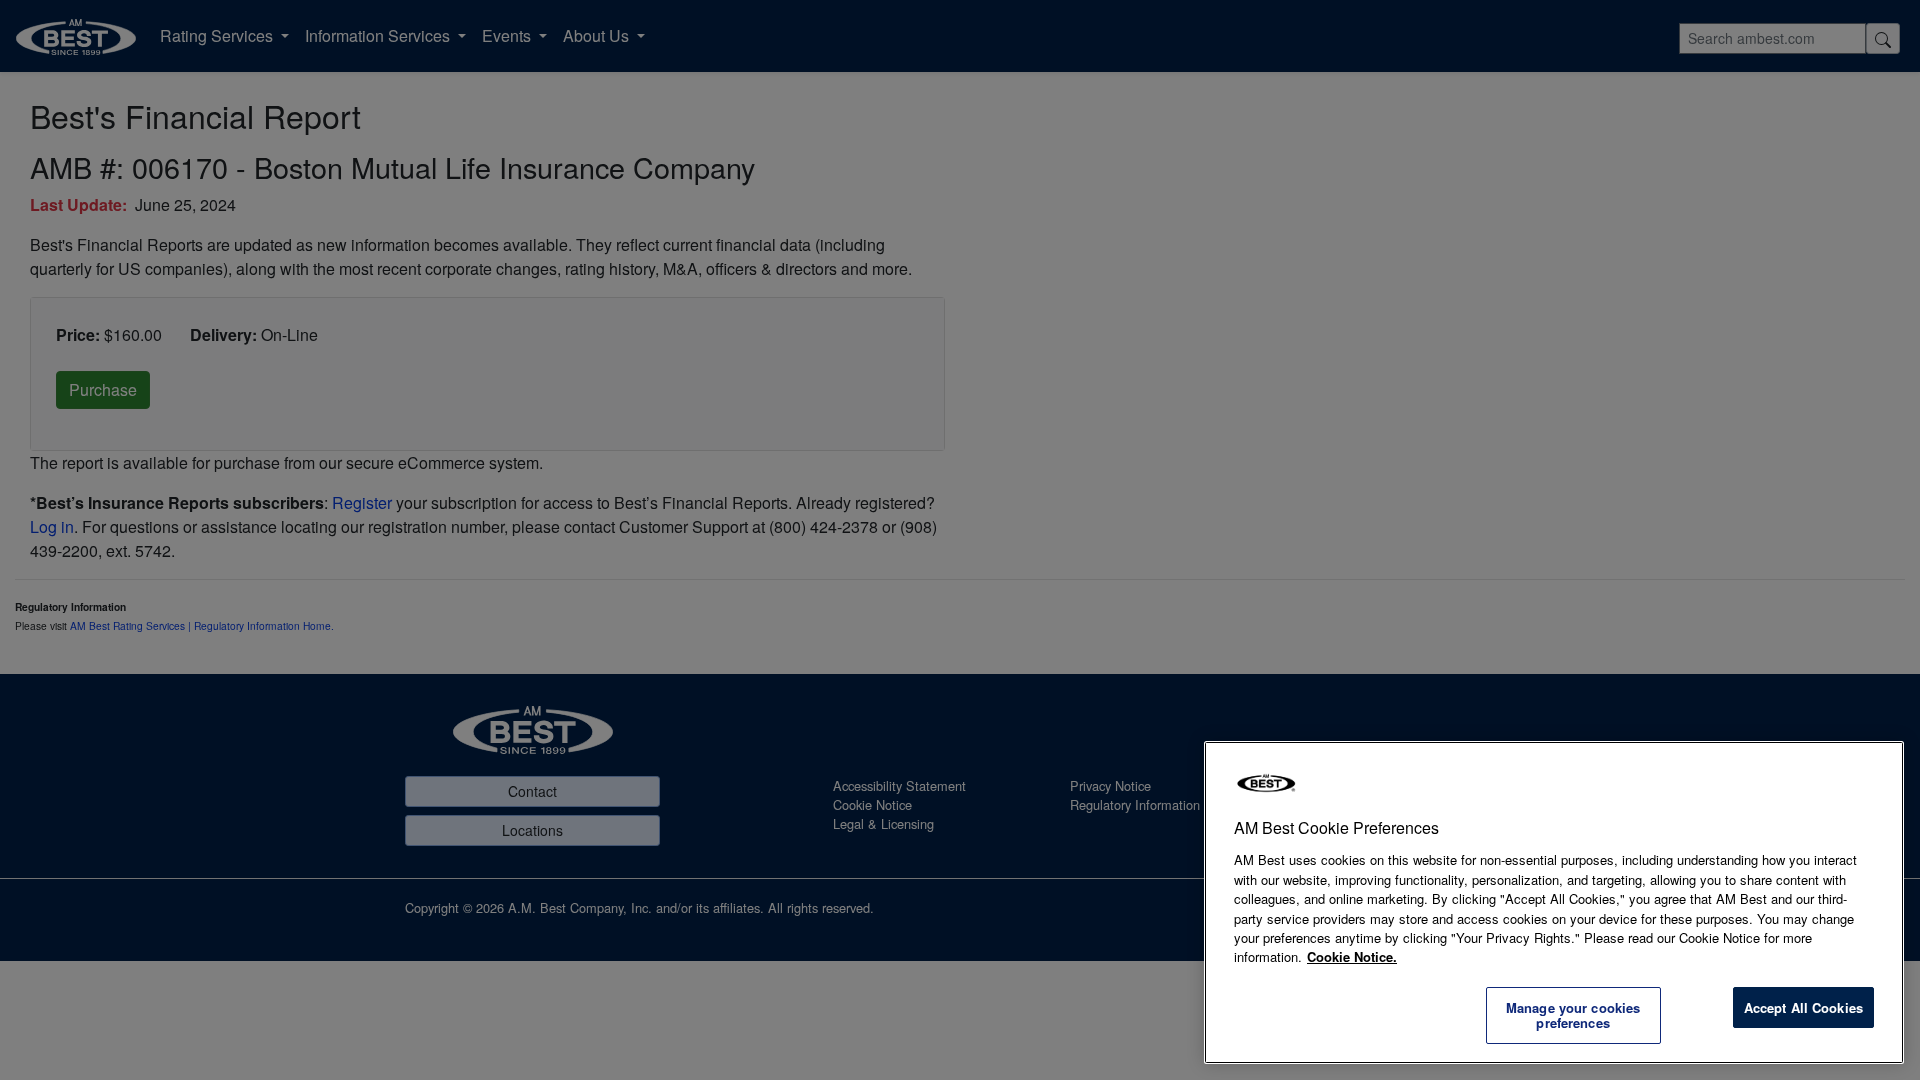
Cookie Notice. (1352, 956)
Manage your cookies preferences (1573, 1015)
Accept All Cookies (1803, 1007)
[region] (1554, 902)
